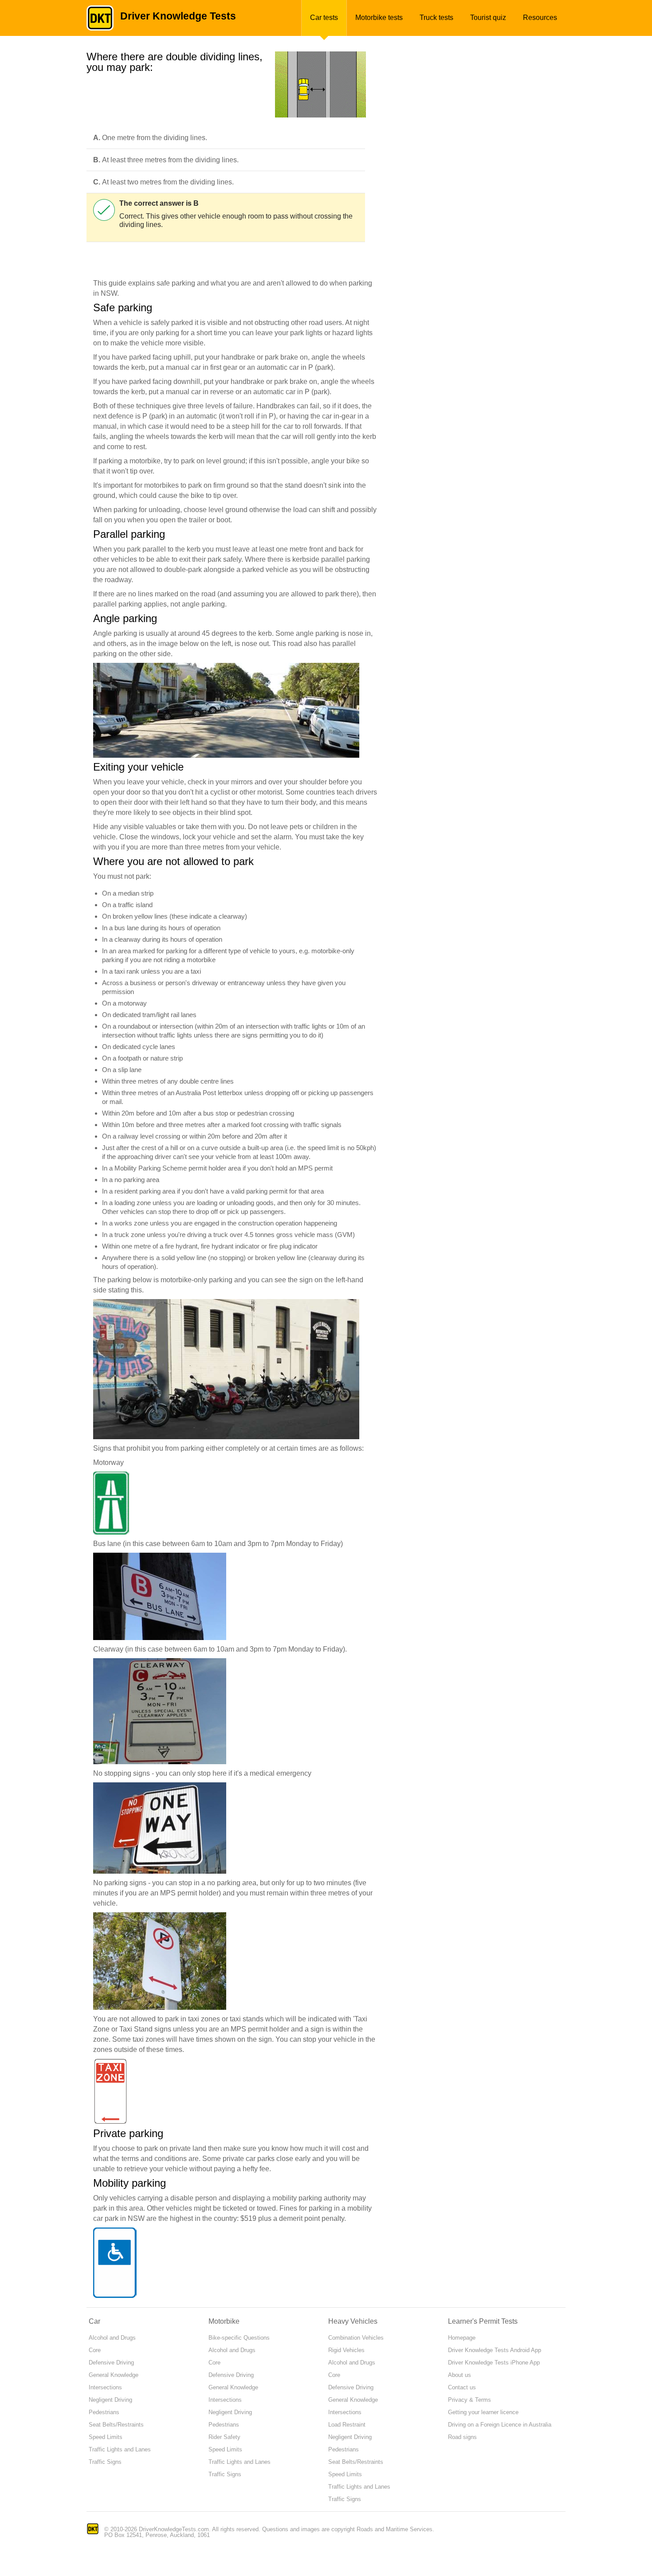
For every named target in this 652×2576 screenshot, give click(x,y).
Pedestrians (104, 2412)
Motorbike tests (379, 18)
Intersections (105, 2387)
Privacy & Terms (469, 2400)
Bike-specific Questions (239, 2338)
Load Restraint (347, 2425)
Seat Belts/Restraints (116, 2425)
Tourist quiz (488, 18)
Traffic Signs (105, 2462)
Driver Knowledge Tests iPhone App (494, 2363)
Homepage (462, 2338)
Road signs (462, 2437)
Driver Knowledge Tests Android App (495, 2350)
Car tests (324, 18)
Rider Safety (224, 2437)
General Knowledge (114, 2375)
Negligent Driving (110, 2400)
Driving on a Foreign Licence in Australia (500, 2425)
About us (460, 2375)
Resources (540, 18)
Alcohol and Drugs (112, 2338)
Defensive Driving (111, 2363)
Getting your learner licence (483, 2412)
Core (95, 2350)
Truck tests (436, 18)
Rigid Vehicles (346, 2350)
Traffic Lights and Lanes (120, 2449)
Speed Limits (106, 2437)
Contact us (462, 2387)
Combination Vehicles (356, 2338)
